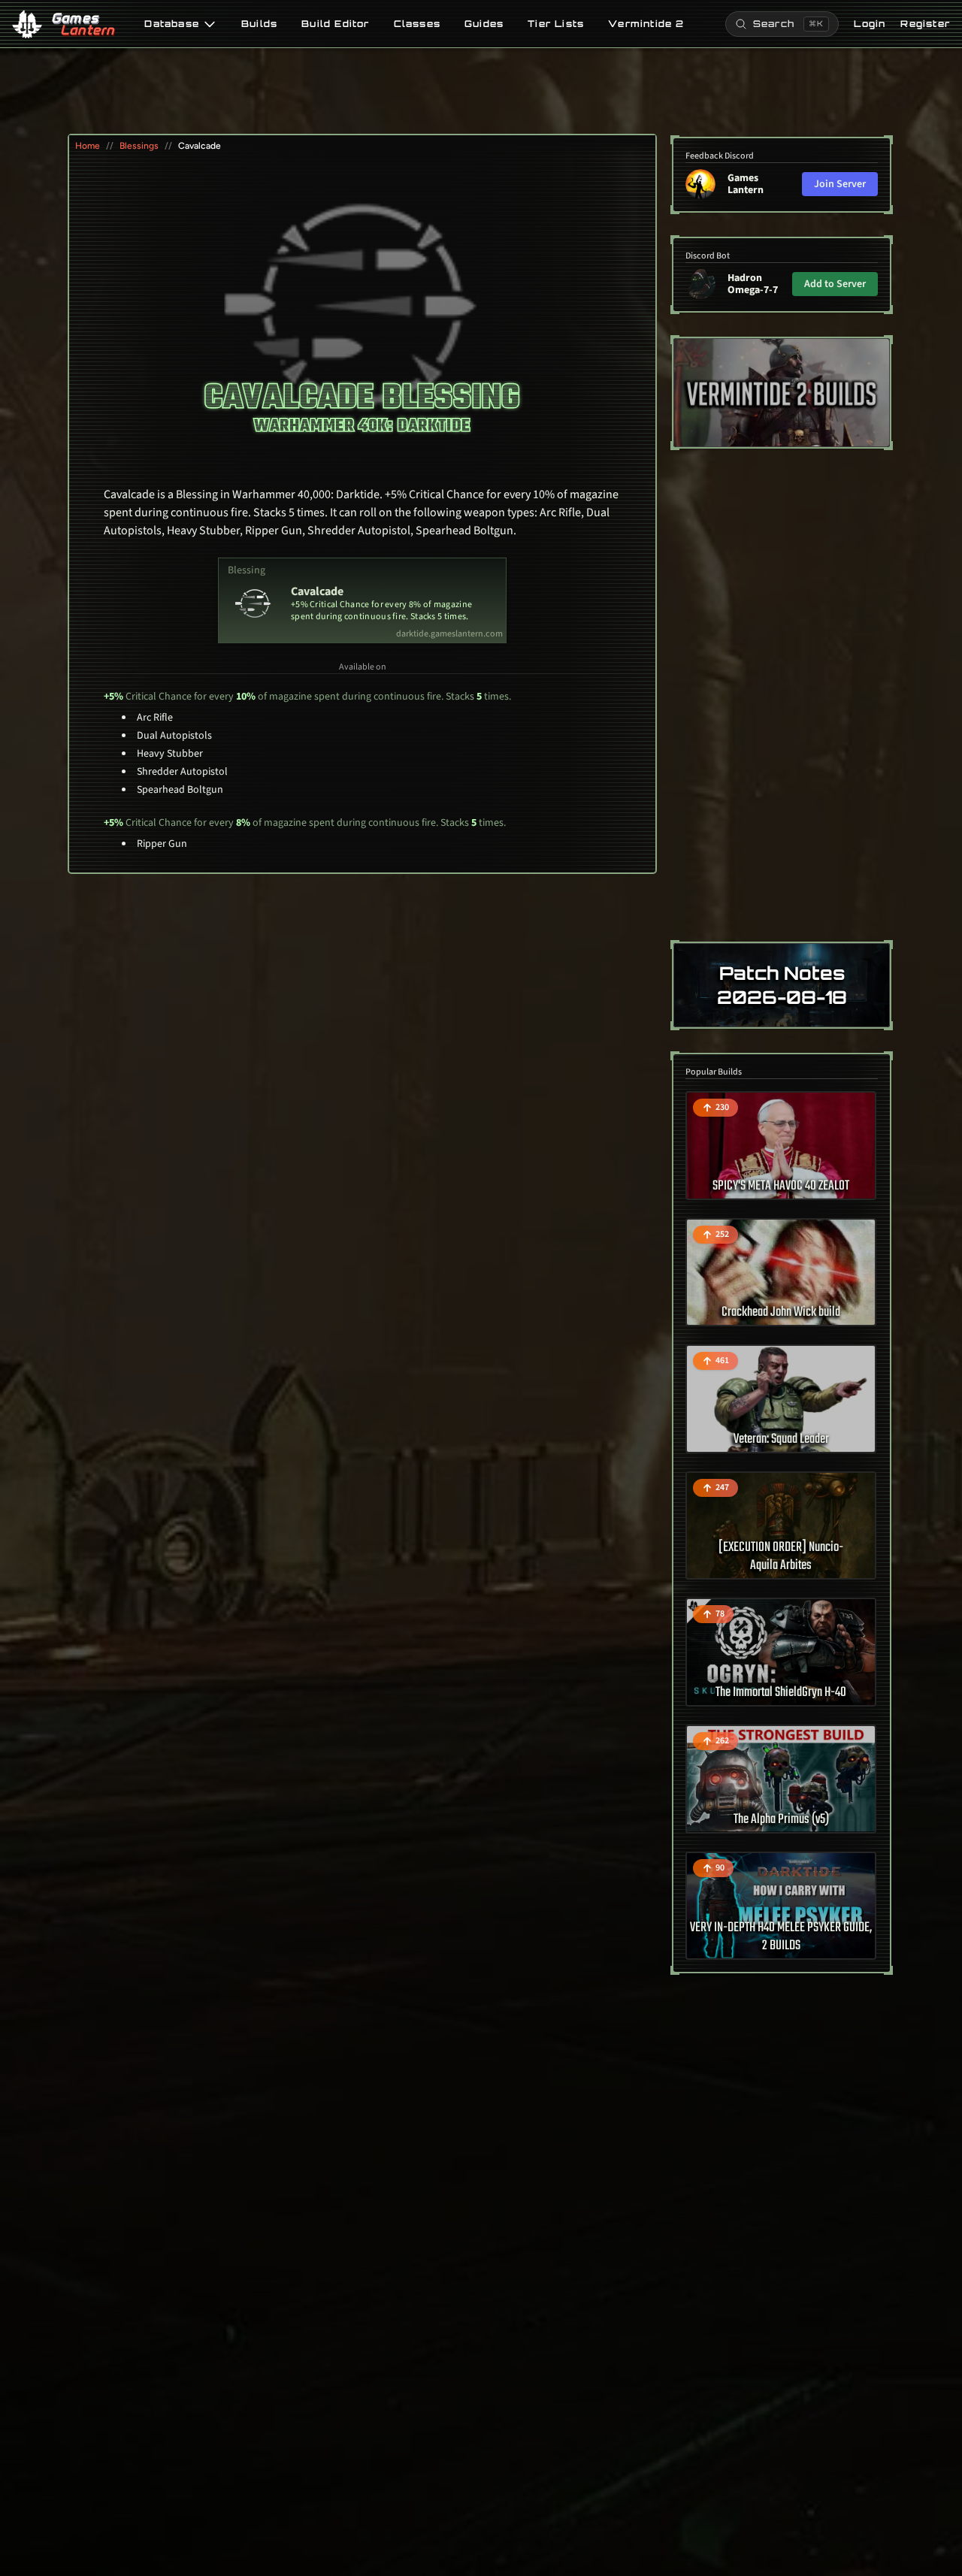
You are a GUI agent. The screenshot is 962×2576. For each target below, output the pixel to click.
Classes (417, 24)
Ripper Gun (162, 844)
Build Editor (335, 24)
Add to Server (835, 284)
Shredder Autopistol (182, 772)
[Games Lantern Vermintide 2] (782, 393)
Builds (259, 24)
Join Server (840, 184)
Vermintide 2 (646, 24)
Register (925, 24)
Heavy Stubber (170, 754)
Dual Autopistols (174, 736)
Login (870, 24)
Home (88, 146)
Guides (484, 24)
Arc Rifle (155, 718)
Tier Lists (556, 24)
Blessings (139, 146)
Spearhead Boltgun (180, 790)
